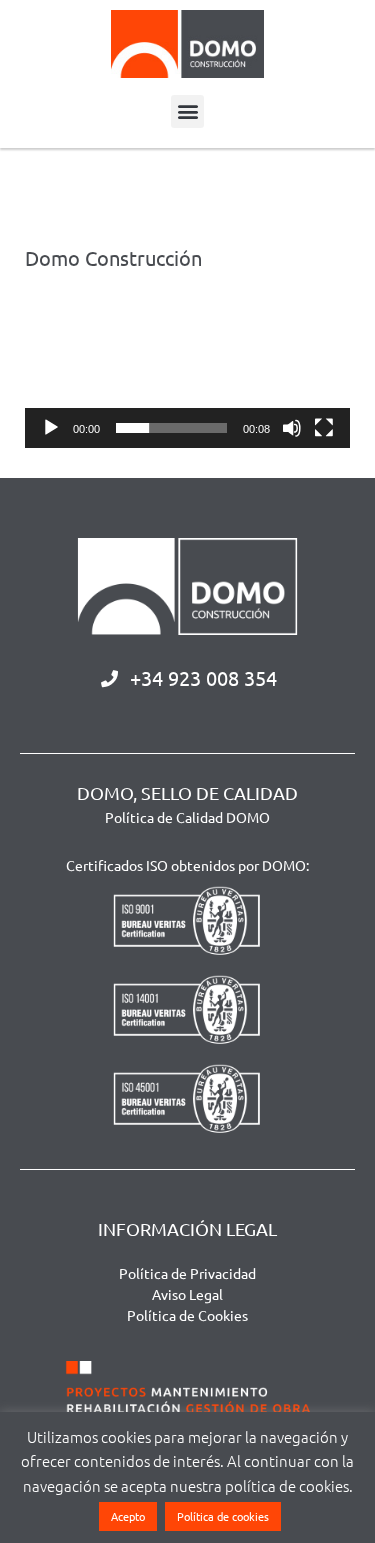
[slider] (171, 428)
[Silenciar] (292, 428)
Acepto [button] (128, 1516)
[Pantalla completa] (324, 428)
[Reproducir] (51, 428)
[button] (187, 111)
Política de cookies (223, 1516)
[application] (187, 372)
